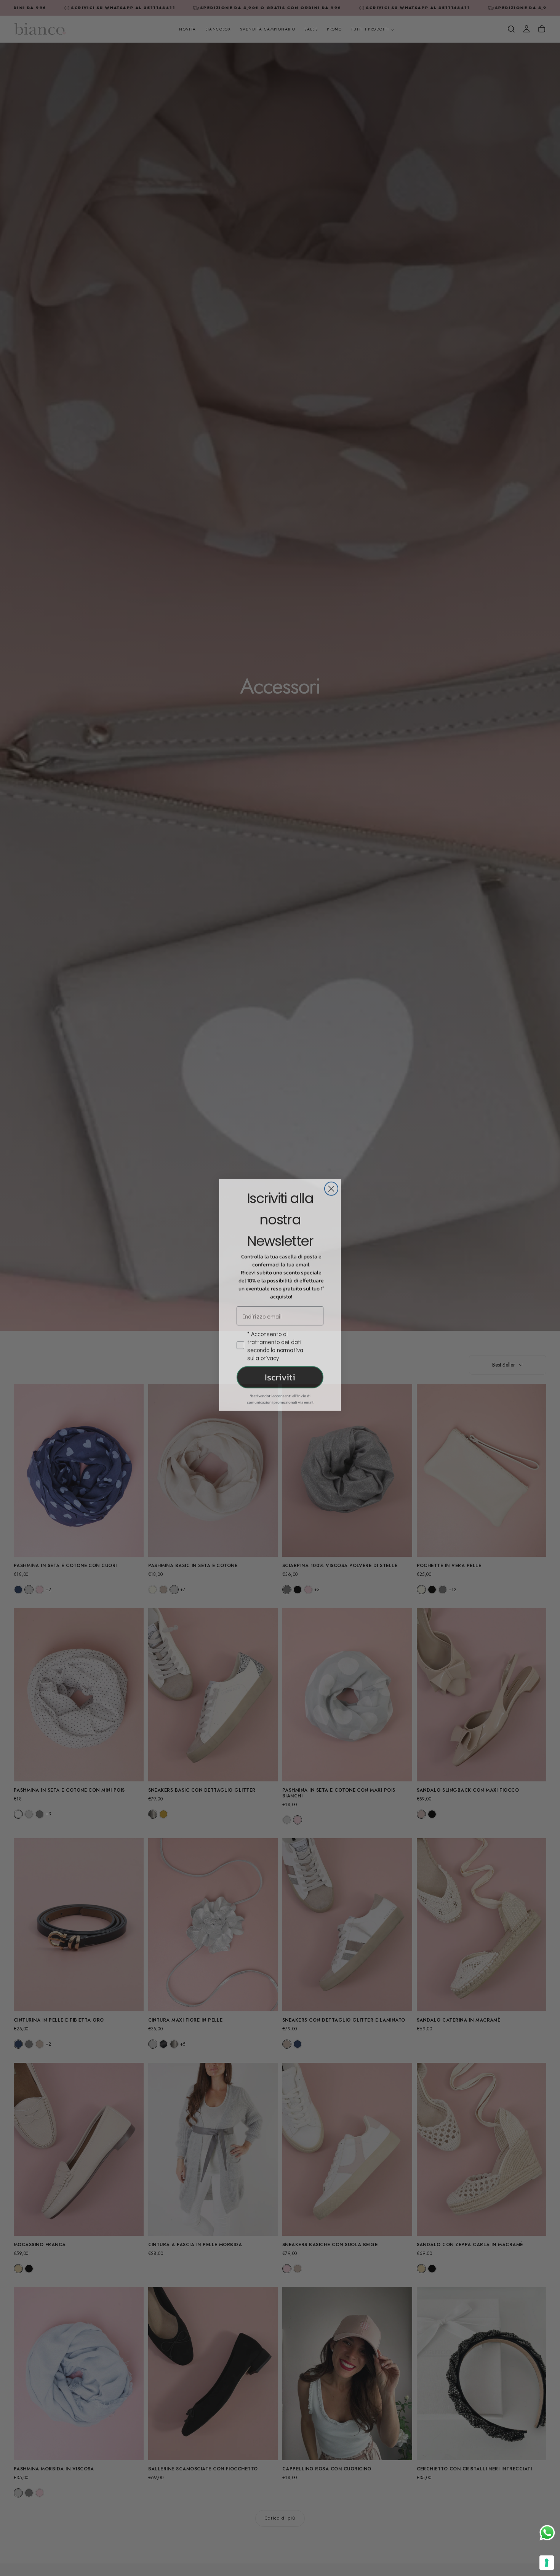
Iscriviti (280, 1370)
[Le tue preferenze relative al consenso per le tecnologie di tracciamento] (547, 2563)
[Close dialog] (331, 1182)
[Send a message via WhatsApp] (547, 2533)
